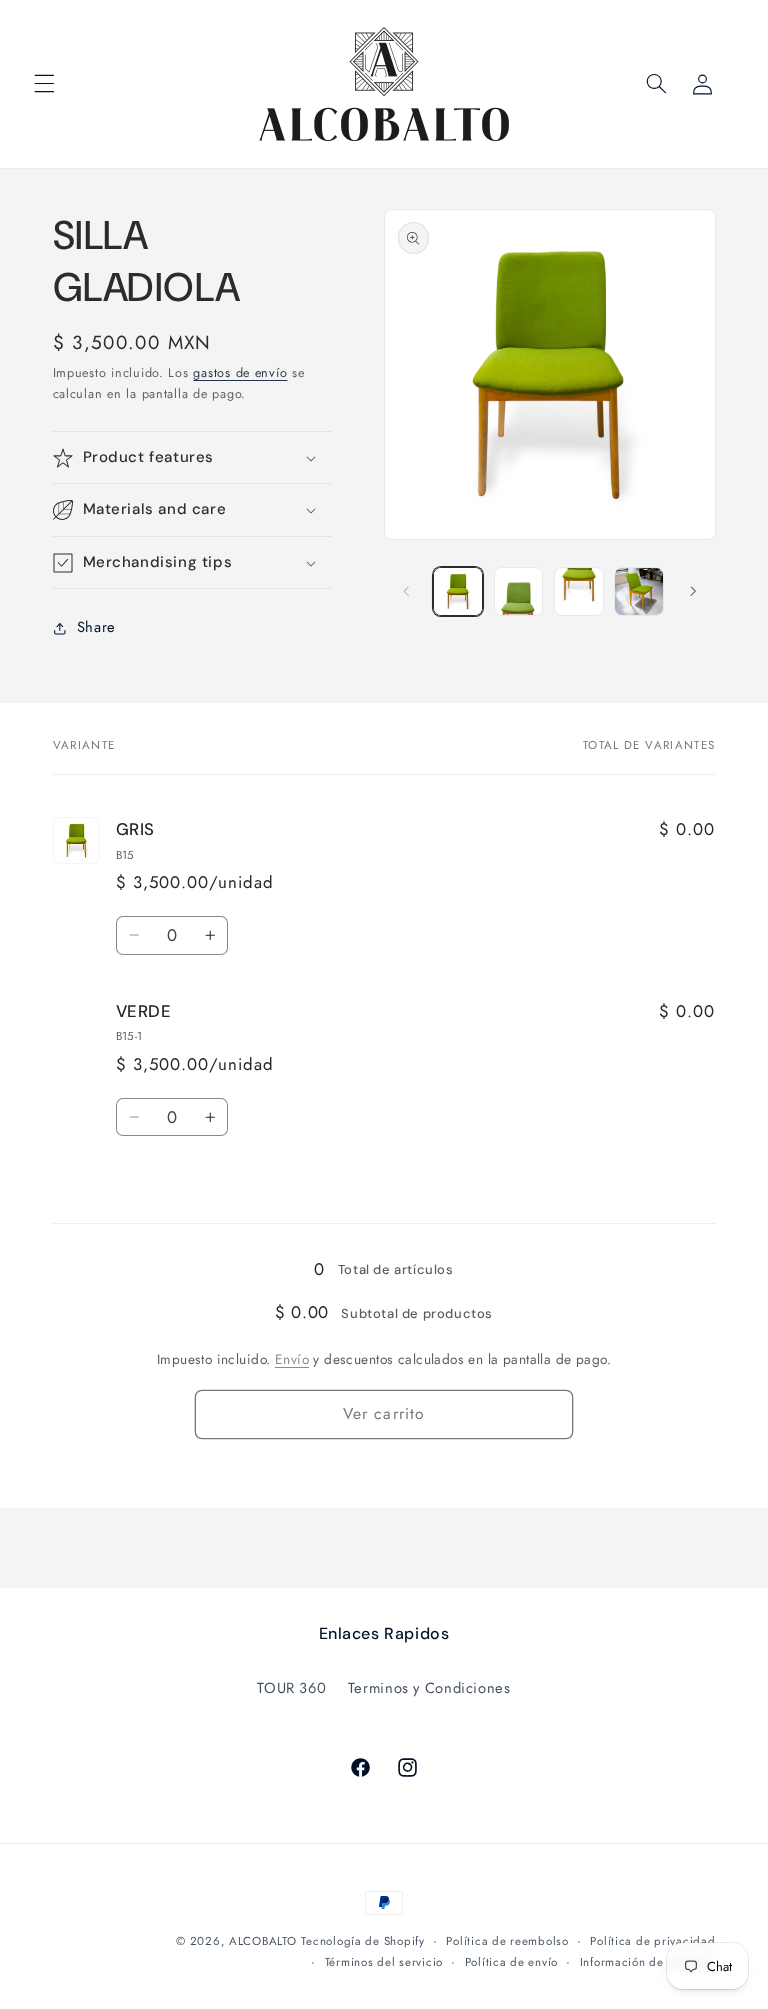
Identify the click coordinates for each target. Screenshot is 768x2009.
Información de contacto (648, 1962)
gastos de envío (240, 373)
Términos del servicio (384, 1962)
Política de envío (512, 1962)
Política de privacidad (652, 1941)
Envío (292, 1359)
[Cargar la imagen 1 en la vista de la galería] (458, 592)
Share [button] (96, 627)
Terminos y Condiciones (429, 1688)
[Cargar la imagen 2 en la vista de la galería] (519, 592)
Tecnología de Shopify (362, 1941)
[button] (44, 84)
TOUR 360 (291, 1688)
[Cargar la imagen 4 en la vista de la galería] (639, 592)
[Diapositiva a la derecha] (694, 591)
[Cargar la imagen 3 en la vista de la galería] (579, 592)
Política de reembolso (507, 1941)
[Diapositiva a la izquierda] (406, 591)
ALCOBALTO (263, 1941)
